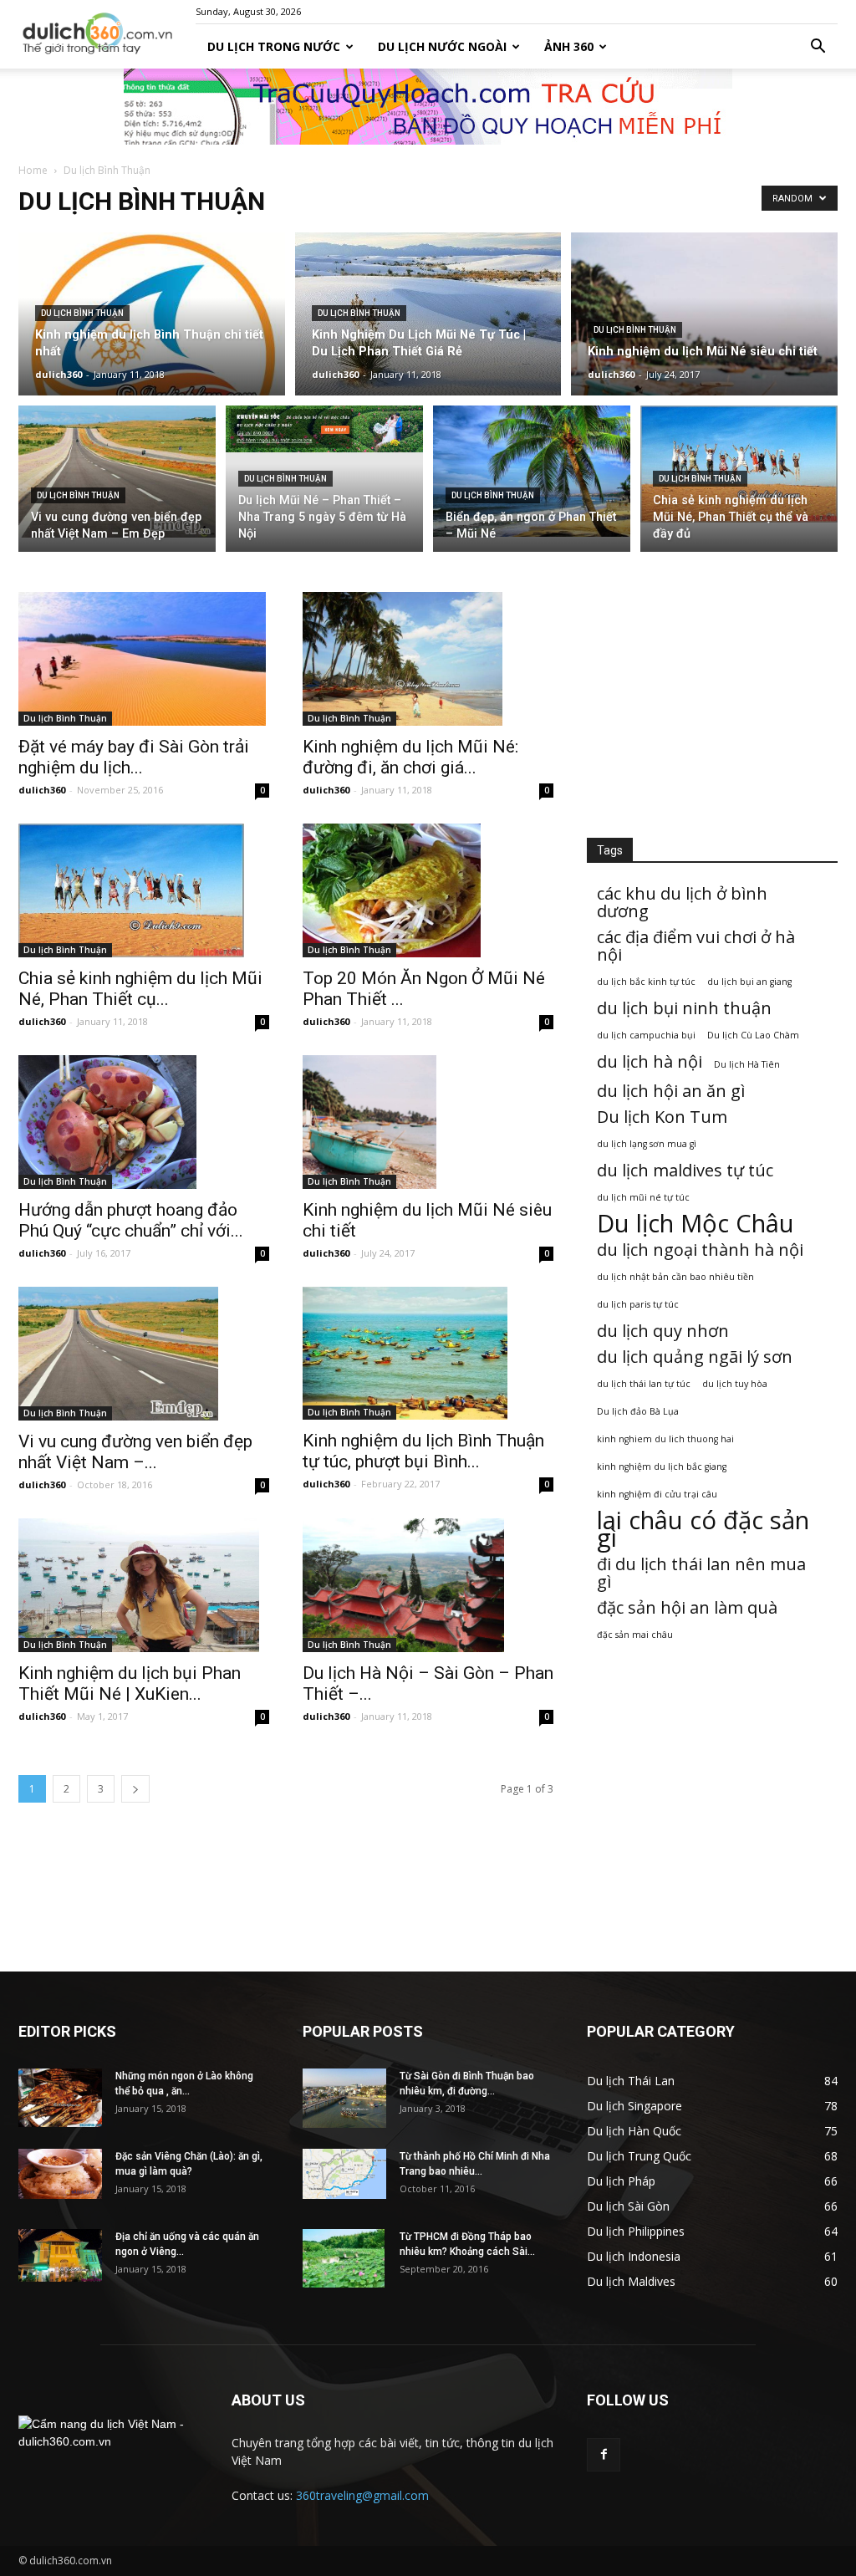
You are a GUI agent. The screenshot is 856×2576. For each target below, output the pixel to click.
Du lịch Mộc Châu (695, 1224)
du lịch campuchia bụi (646, 1035)
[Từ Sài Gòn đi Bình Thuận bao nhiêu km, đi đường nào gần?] (344, 2098)
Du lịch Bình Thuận (82, 313)
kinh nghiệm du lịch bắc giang (662, 1467)
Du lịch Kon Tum (662, 1117)
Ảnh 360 (569, 46)
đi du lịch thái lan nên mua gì (701, 1573)
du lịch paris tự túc (638, 1304)
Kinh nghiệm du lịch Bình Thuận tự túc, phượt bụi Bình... (423, 1451)
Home (33, 170)
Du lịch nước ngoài (442, 46)
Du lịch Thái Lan (631, 2081)
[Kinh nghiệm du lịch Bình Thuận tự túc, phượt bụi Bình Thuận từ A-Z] (428, 1354)
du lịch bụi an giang (749, 982)
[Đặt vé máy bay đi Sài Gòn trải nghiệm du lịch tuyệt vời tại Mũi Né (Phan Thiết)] (144, 659)
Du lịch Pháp (621, 2181)
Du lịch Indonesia (634, 2256)
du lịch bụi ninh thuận (684, 1008)
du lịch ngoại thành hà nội (700, 1250)
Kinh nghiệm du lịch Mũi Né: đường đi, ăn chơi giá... (410, 757)
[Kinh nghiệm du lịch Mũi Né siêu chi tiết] (704, 366)
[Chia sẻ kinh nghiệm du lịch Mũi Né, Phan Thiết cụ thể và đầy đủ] (739, 464)
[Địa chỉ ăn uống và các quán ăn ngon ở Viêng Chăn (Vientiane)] (60, 2255)
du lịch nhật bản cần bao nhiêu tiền (675, 1277)
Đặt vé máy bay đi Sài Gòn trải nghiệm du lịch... (134, 757)
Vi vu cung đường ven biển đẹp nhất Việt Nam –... (135, 1452)
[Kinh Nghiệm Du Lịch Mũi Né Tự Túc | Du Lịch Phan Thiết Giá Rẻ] (428, 332)
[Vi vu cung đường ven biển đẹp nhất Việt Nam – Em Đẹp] (117, 472)
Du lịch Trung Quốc (639, 2156)
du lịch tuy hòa (735, 1384)
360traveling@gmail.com (362, 2495)
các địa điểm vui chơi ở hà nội (696, 946)
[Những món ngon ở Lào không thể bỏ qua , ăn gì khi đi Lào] (60, 2098)
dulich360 (59, 374)
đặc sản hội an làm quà (687, 1607)
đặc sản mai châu (635, 1635)
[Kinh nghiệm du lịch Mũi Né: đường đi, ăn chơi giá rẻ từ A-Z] (428, 659)
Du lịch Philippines (636, 2231)
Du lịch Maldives (631, 2281)
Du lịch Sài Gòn (628, 2206)
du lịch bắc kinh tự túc (646, 982)
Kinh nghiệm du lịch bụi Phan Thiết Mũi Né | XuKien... (130, 1683)
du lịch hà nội (650, 1061)
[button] (818, 47)
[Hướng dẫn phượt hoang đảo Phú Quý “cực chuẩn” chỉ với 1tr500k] (144, 1122)
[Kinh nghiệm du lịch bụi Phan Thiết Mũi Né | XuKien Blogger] (144, 1585)
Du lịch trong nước (274, 46)
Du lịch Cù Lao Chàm (753, 1035)
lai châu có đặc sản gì (703, 1529)
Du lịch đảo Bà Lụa (638, 1411)
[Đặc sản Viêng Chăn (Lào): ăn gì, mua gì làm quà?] (60, 2174)
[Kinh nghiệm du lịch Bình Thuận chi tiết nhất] (152, 359)
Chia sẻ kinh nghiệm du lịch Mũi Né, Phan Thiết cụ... (140, 989)
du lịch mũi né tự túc (643, 1197)
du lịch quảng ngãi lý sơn (695, 1357)
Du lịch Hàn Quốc (634, 2131)
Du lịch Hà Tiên (747, 1064)
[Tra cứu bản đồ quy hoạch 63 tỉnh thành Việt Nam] (428, 107)
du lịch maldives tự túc (685, 1170)
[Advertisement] (712, 696)
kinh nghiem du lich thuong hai (665, 1439)
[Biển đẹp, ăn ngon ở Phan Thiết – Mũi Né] (532, 471)
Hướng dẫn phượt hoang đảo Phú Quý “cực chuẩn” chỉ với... (131, 1220)
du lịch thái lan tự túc (644, 1384)
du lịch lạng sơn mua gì (647, 1144)
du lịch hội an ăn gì (671, 1091)
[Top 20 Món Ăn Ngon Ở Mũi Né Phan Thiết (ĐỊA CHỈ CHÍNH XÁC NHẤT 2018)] (428, 890)
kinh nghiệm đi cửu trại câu (657, 1494)
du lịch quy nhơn (663, 1331)
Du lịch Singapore (634, 2106)
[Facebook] (604, 2455)
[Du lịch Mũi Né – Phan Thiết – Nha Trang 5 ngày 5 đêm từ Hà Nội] (324, 429)
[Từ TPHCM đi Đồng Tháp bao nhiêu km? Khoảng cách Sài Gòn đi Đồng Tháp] (344, 2258)
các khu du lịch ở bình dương (682, 902)
